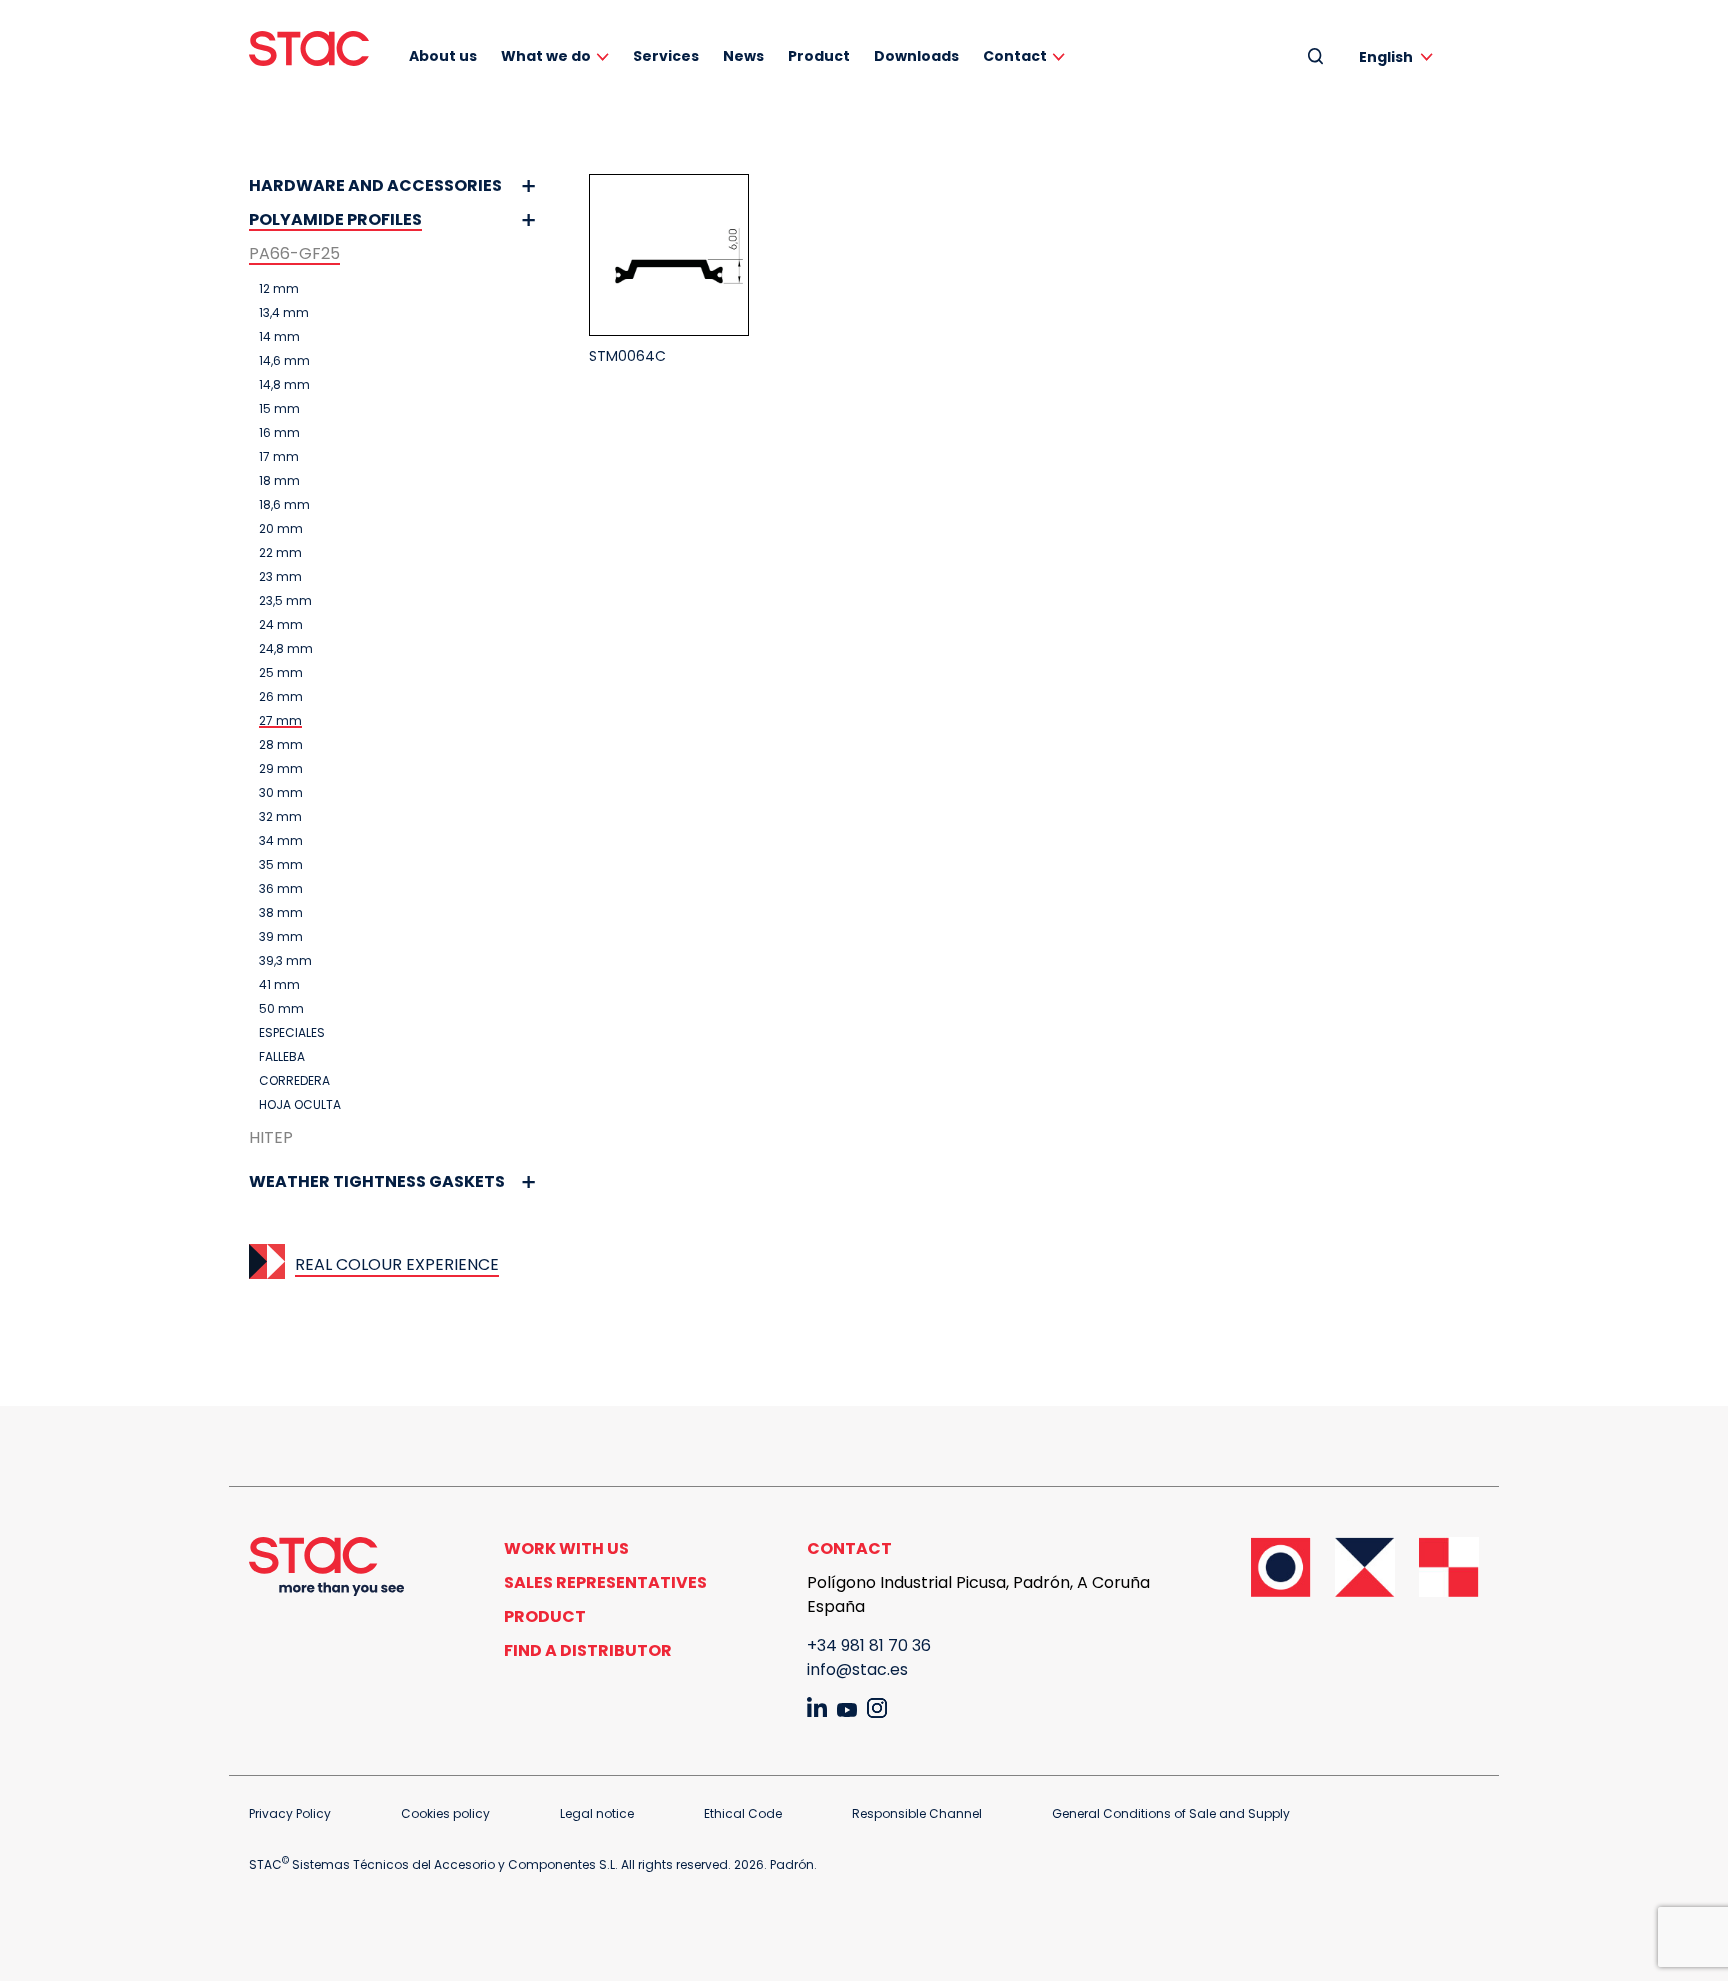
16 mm (279, 433)
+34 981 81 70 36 (869, 1645)
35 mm (281, 865)
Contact (1015, 56)
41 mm (279, 985)
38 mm (281, 913)
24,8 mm (286, 649)
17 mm (279, 457)
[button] (1399, 56)
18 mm (279, 481)
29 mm (281, 769)
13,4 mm (284, 313)
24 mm (281, 625)
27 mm (280, 721)
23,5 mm (285, 601)
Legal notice (597, 1813)
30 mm (281, 793)
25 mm (281, 673)
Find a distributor (588, 1650)
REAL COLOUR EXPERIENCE (397, 1264)
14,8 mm (284, 385)
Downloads (916, 56)
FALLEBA (282, 1057)
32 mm (280, 817)
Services (666, 56)
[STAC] (309, 48)
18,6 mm (284, 505)
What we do (546, 56)
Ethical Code (743, 1813)
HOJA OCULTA (300, 1105)
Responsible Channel (917, 1813)
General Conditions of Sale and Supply (1171, 1813)
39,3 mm (285, 961)
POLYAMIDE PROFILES (335, 219)
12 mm (279, 289)
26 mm (281, 697)
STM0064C (627, 356)
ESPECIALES (292, 1033)
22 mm (280, 553)
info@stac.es (857, 1669)
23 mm (280, 577)
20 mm (281, 529)
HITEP (271, 1137)
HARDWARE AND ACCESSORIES (375, 185)
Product (819, 56)
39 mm (281, 937)
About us (443, 56)
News (743, 56)
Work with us (566, 1548)
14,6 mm (284, 361)
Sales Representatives (605, 1582)
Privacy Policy (290, 1813)
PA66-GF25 (294, 253)
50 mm (281, 1009)
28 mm (281, 745)
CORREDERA (294, 1081)
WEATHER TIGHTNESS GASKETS (377, 1181)
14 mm (279, 337)
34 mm (281, 841)
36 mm (281, 889)
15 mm (279, 409)
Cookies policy (445, 1813)
